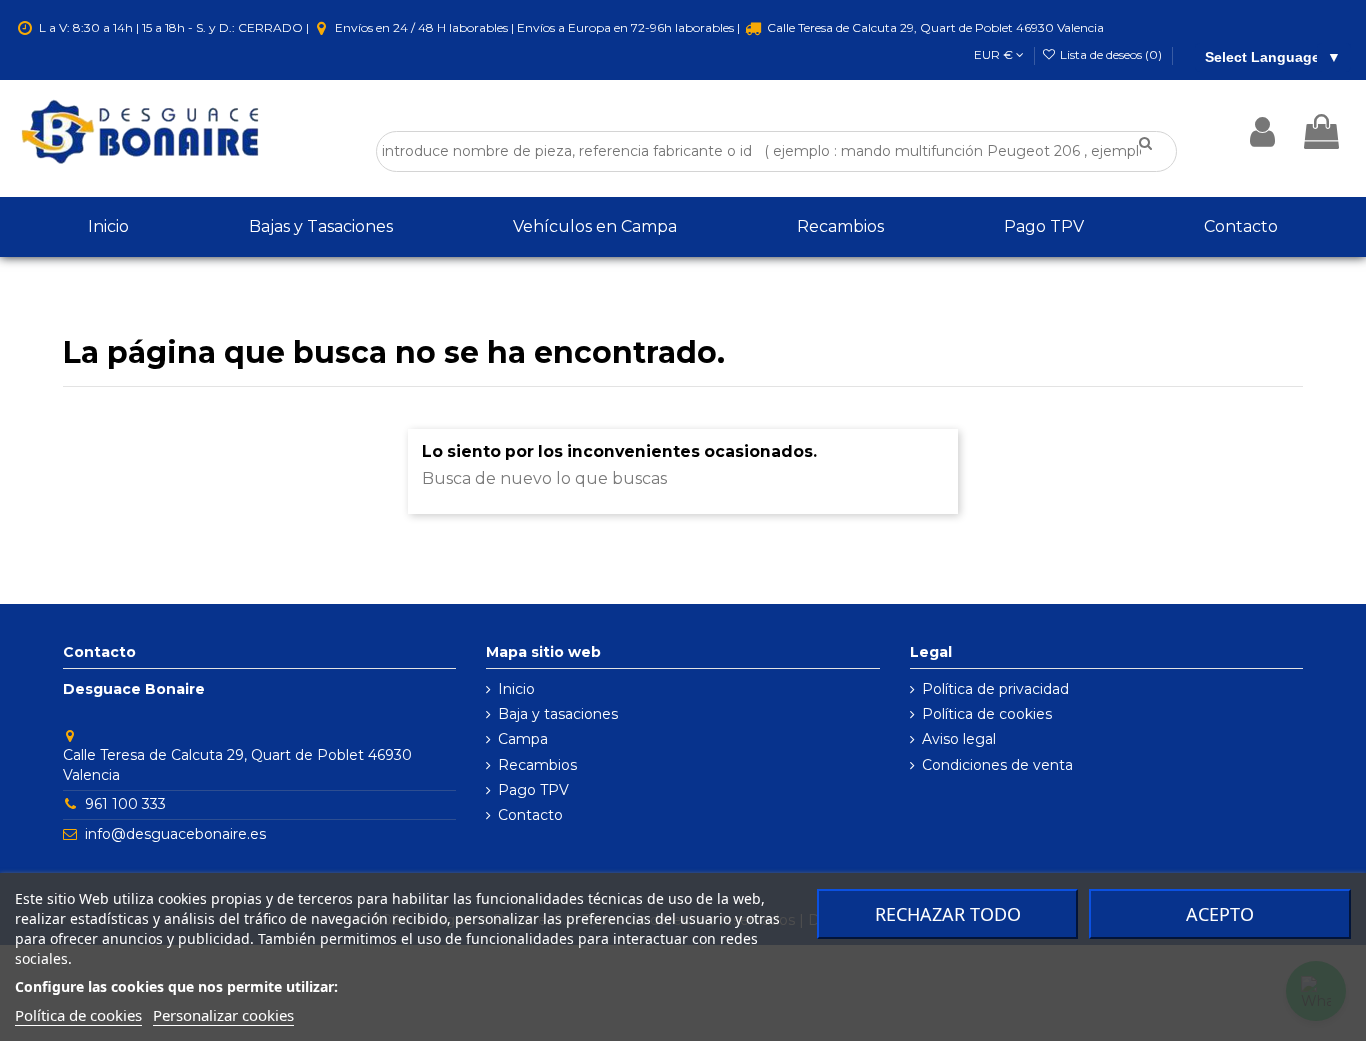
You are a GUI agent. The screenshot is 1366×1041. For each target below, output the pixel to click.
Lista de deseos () (1111, 54)
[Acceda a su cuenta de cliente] (1262, 132)
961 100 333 (125, 804)
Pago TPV (533, 790)
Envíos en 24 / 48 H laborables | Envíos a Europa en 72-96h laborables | (537, 27)
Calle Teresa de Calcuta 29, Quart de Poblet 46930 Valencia (934, 27)
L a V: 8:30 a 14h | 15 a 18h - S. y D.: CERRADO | (174, 27)
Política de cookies (987, 714)
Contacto (530, 815)
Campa (523, 739)
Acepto (1220, 914)
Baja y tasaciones (558, 714)
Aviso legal (959, 739)
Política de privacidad (995, 689)
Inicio (516, 689)
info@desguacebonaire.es (175, 834)
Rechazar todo (948, 914)
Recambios (537, 765)
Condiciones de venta (997, 765)
